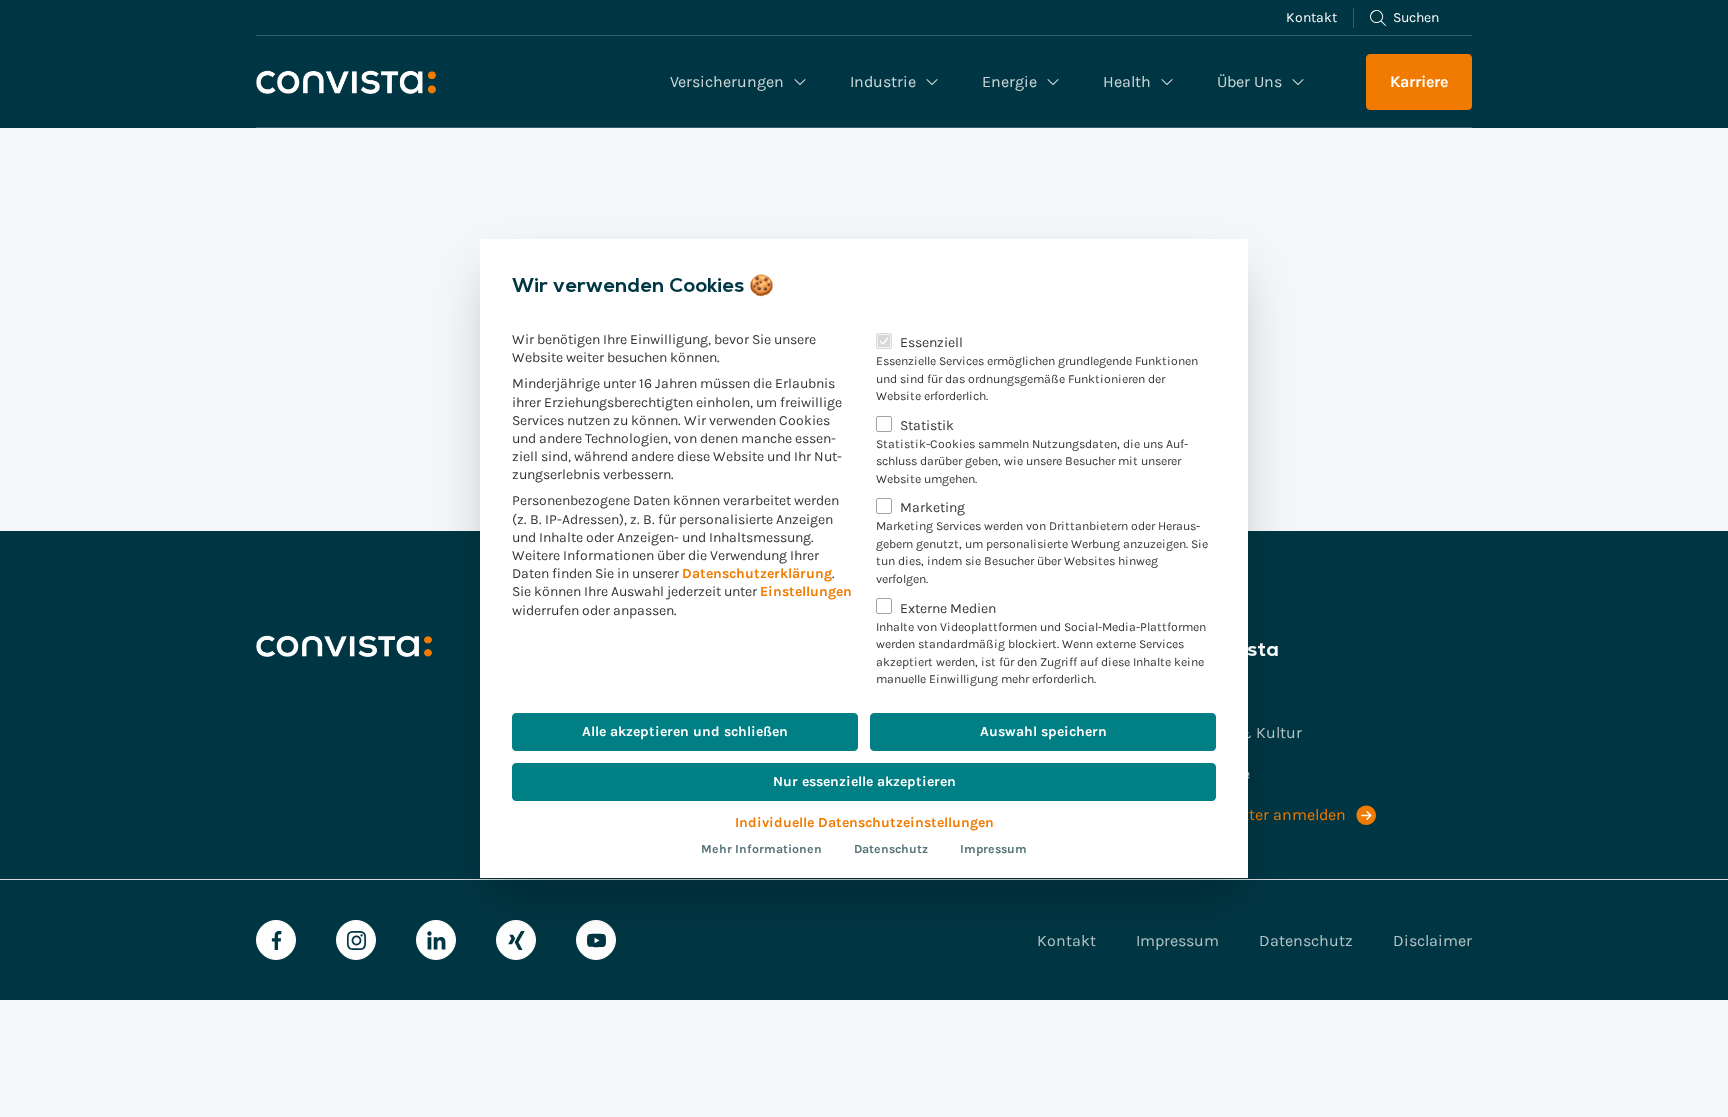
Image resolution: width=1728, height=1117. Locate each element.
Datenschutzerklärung (757, 573)
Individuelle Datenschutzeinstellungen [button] (864, 822)
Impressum (993, 849)
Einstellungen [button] (806, 591)
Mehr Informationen (761, 849)
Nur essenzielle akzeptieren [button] (864, 781)
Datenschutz (891, 849)
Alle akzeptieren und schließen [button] (685, 731)
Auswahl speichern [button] (1043, 731)
